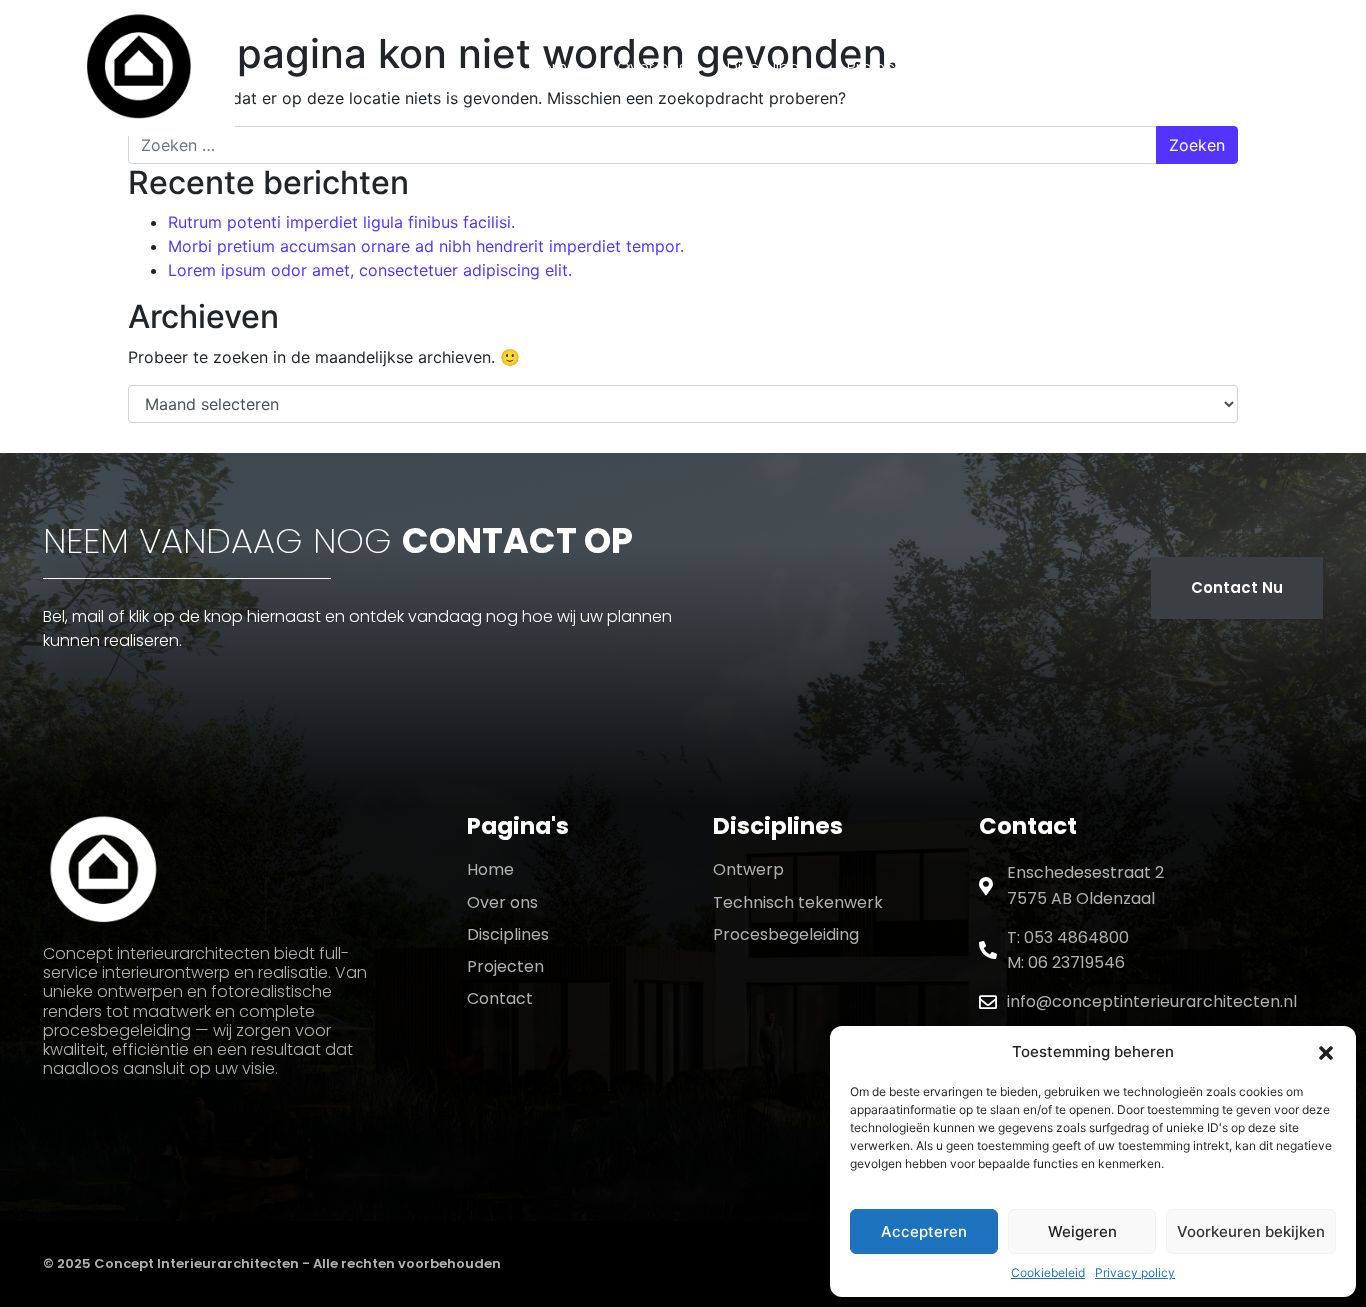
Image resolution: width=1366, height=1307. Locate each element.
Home (554, 67)
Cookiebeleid (1048, 1272)
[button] (1326, 1052)
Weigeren (1082, 1231)
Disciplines (767, 67)
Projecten (884, 67)
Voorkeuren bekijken (1251, 1231)
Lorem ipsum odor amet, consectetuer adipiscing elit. (370, 270)
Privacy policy (1135, 1272)
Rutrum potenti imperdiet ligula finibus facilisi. (341, 222)
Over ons (652, 67)
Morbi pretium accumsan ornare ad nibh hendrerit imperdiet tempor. (426, 246)
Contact (994, 67)
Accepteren (924, 1231)
